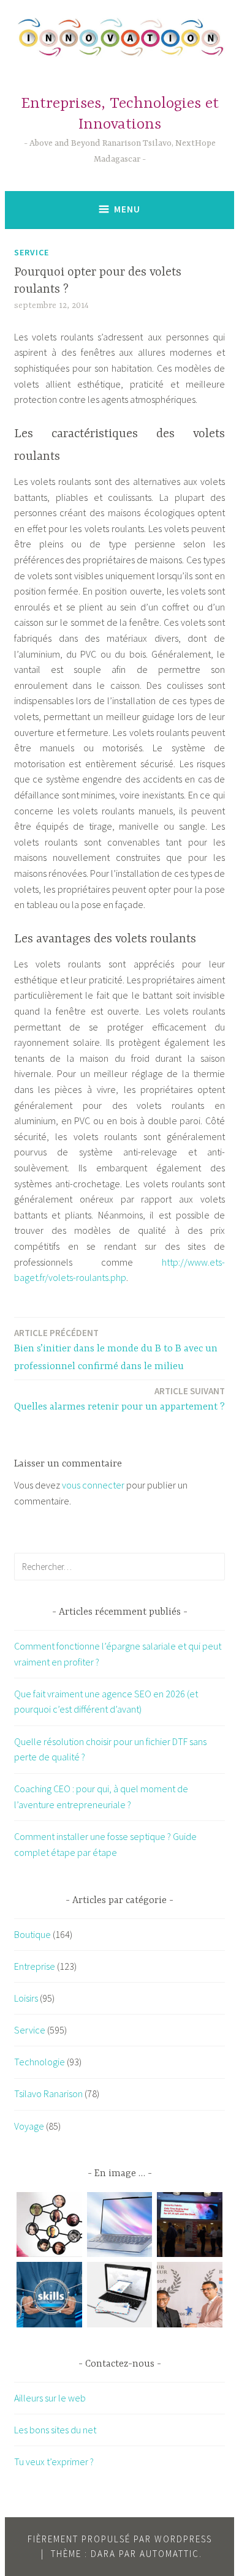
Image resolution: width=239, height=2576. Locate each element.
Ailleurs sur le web (50, 2398)
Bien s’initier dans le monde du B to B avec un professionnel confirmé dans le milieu (116, 1350)
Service (32, 252)
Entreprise (35, 1966)
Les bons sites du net (55, 2430)
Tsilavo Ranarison (48, 2093)
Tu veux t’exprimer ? (54, 2461)
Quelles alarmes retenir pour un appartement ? (120, 1399)
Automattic (169, 2554)
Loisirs (26, 1998)
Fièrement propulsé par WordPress (120, 2539)
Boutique (32, 1934)
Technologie (40, 2062)
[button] (49, 2227)
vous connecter (93, 1485)
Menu (127, 209)
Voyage (29, 2126)
